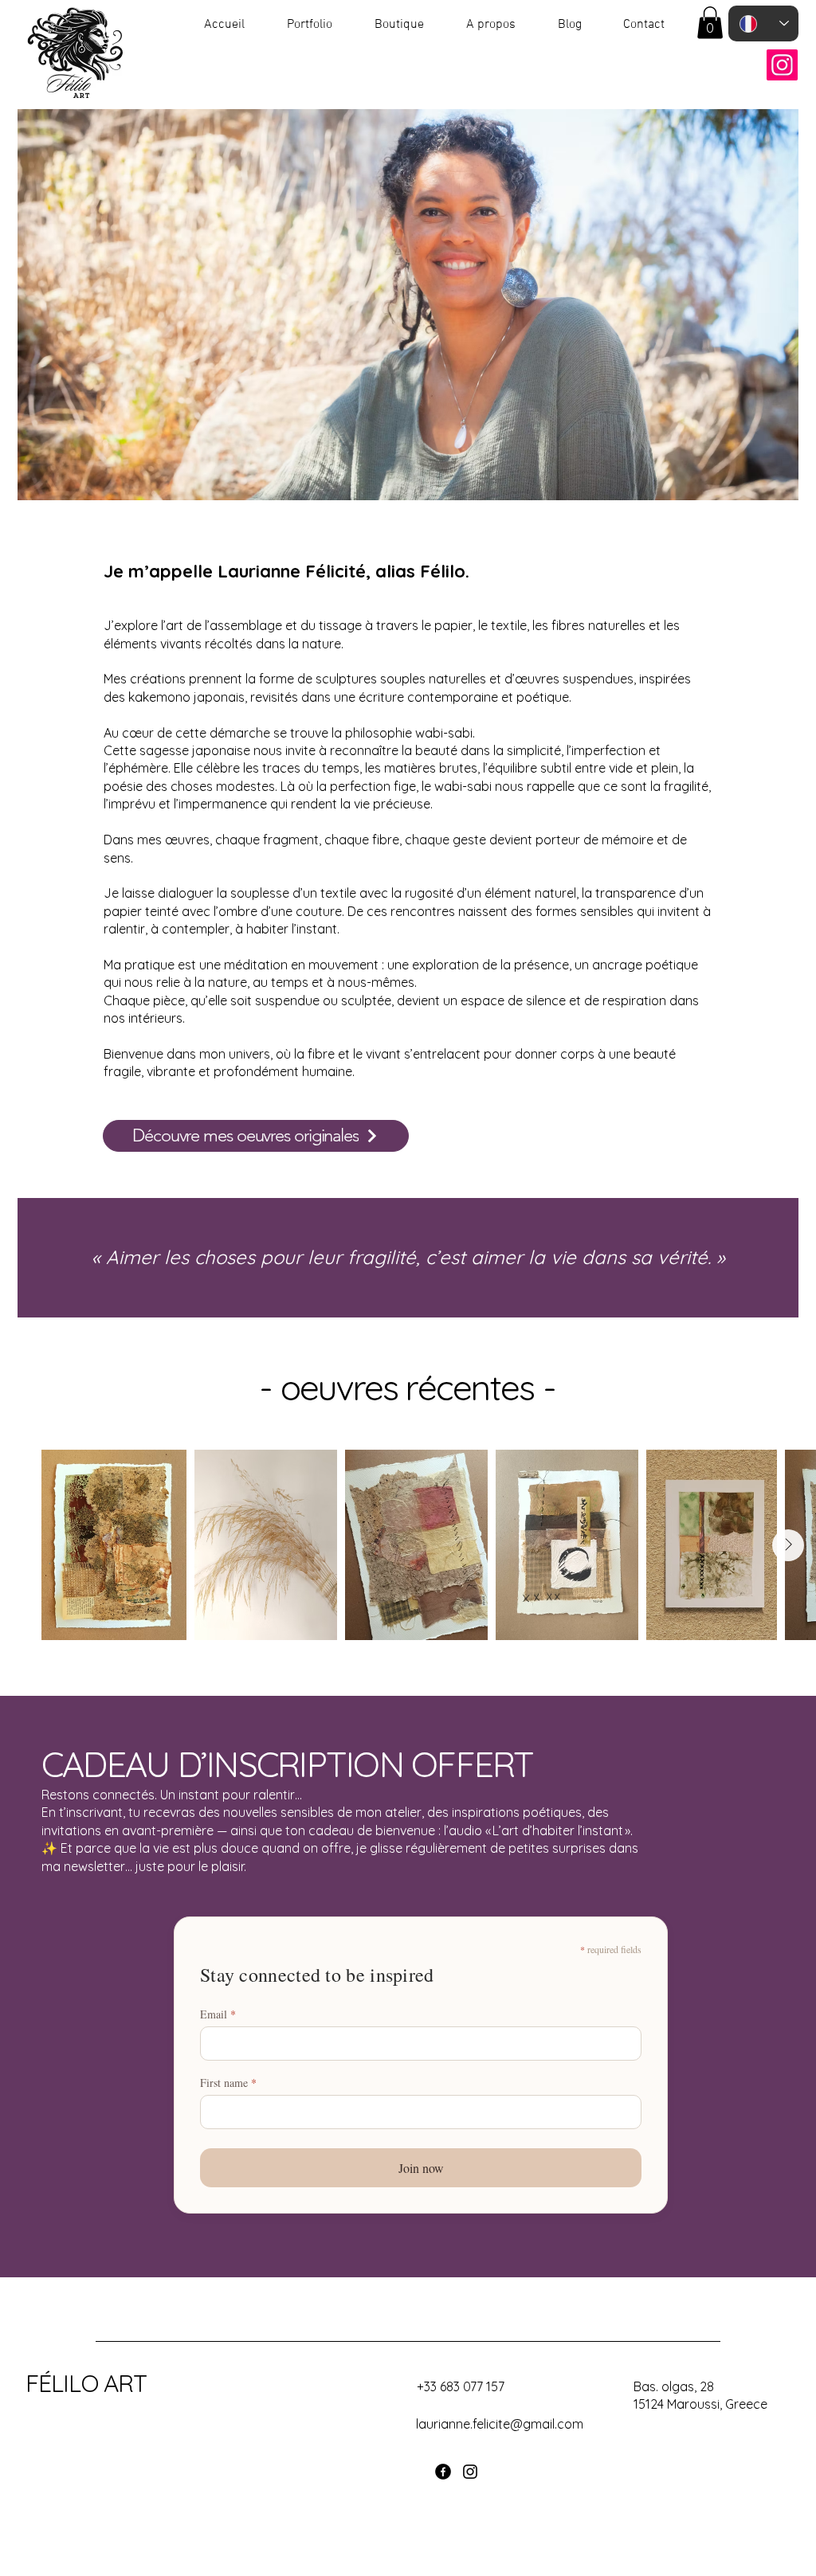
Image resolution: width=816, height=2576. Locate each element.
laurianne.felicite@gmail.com (500, 2424)
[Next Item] (788, 1545)
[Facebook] (443, 2472)
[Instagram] (782, 65)
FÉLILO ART (86, 2383)
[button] (710, 23)
